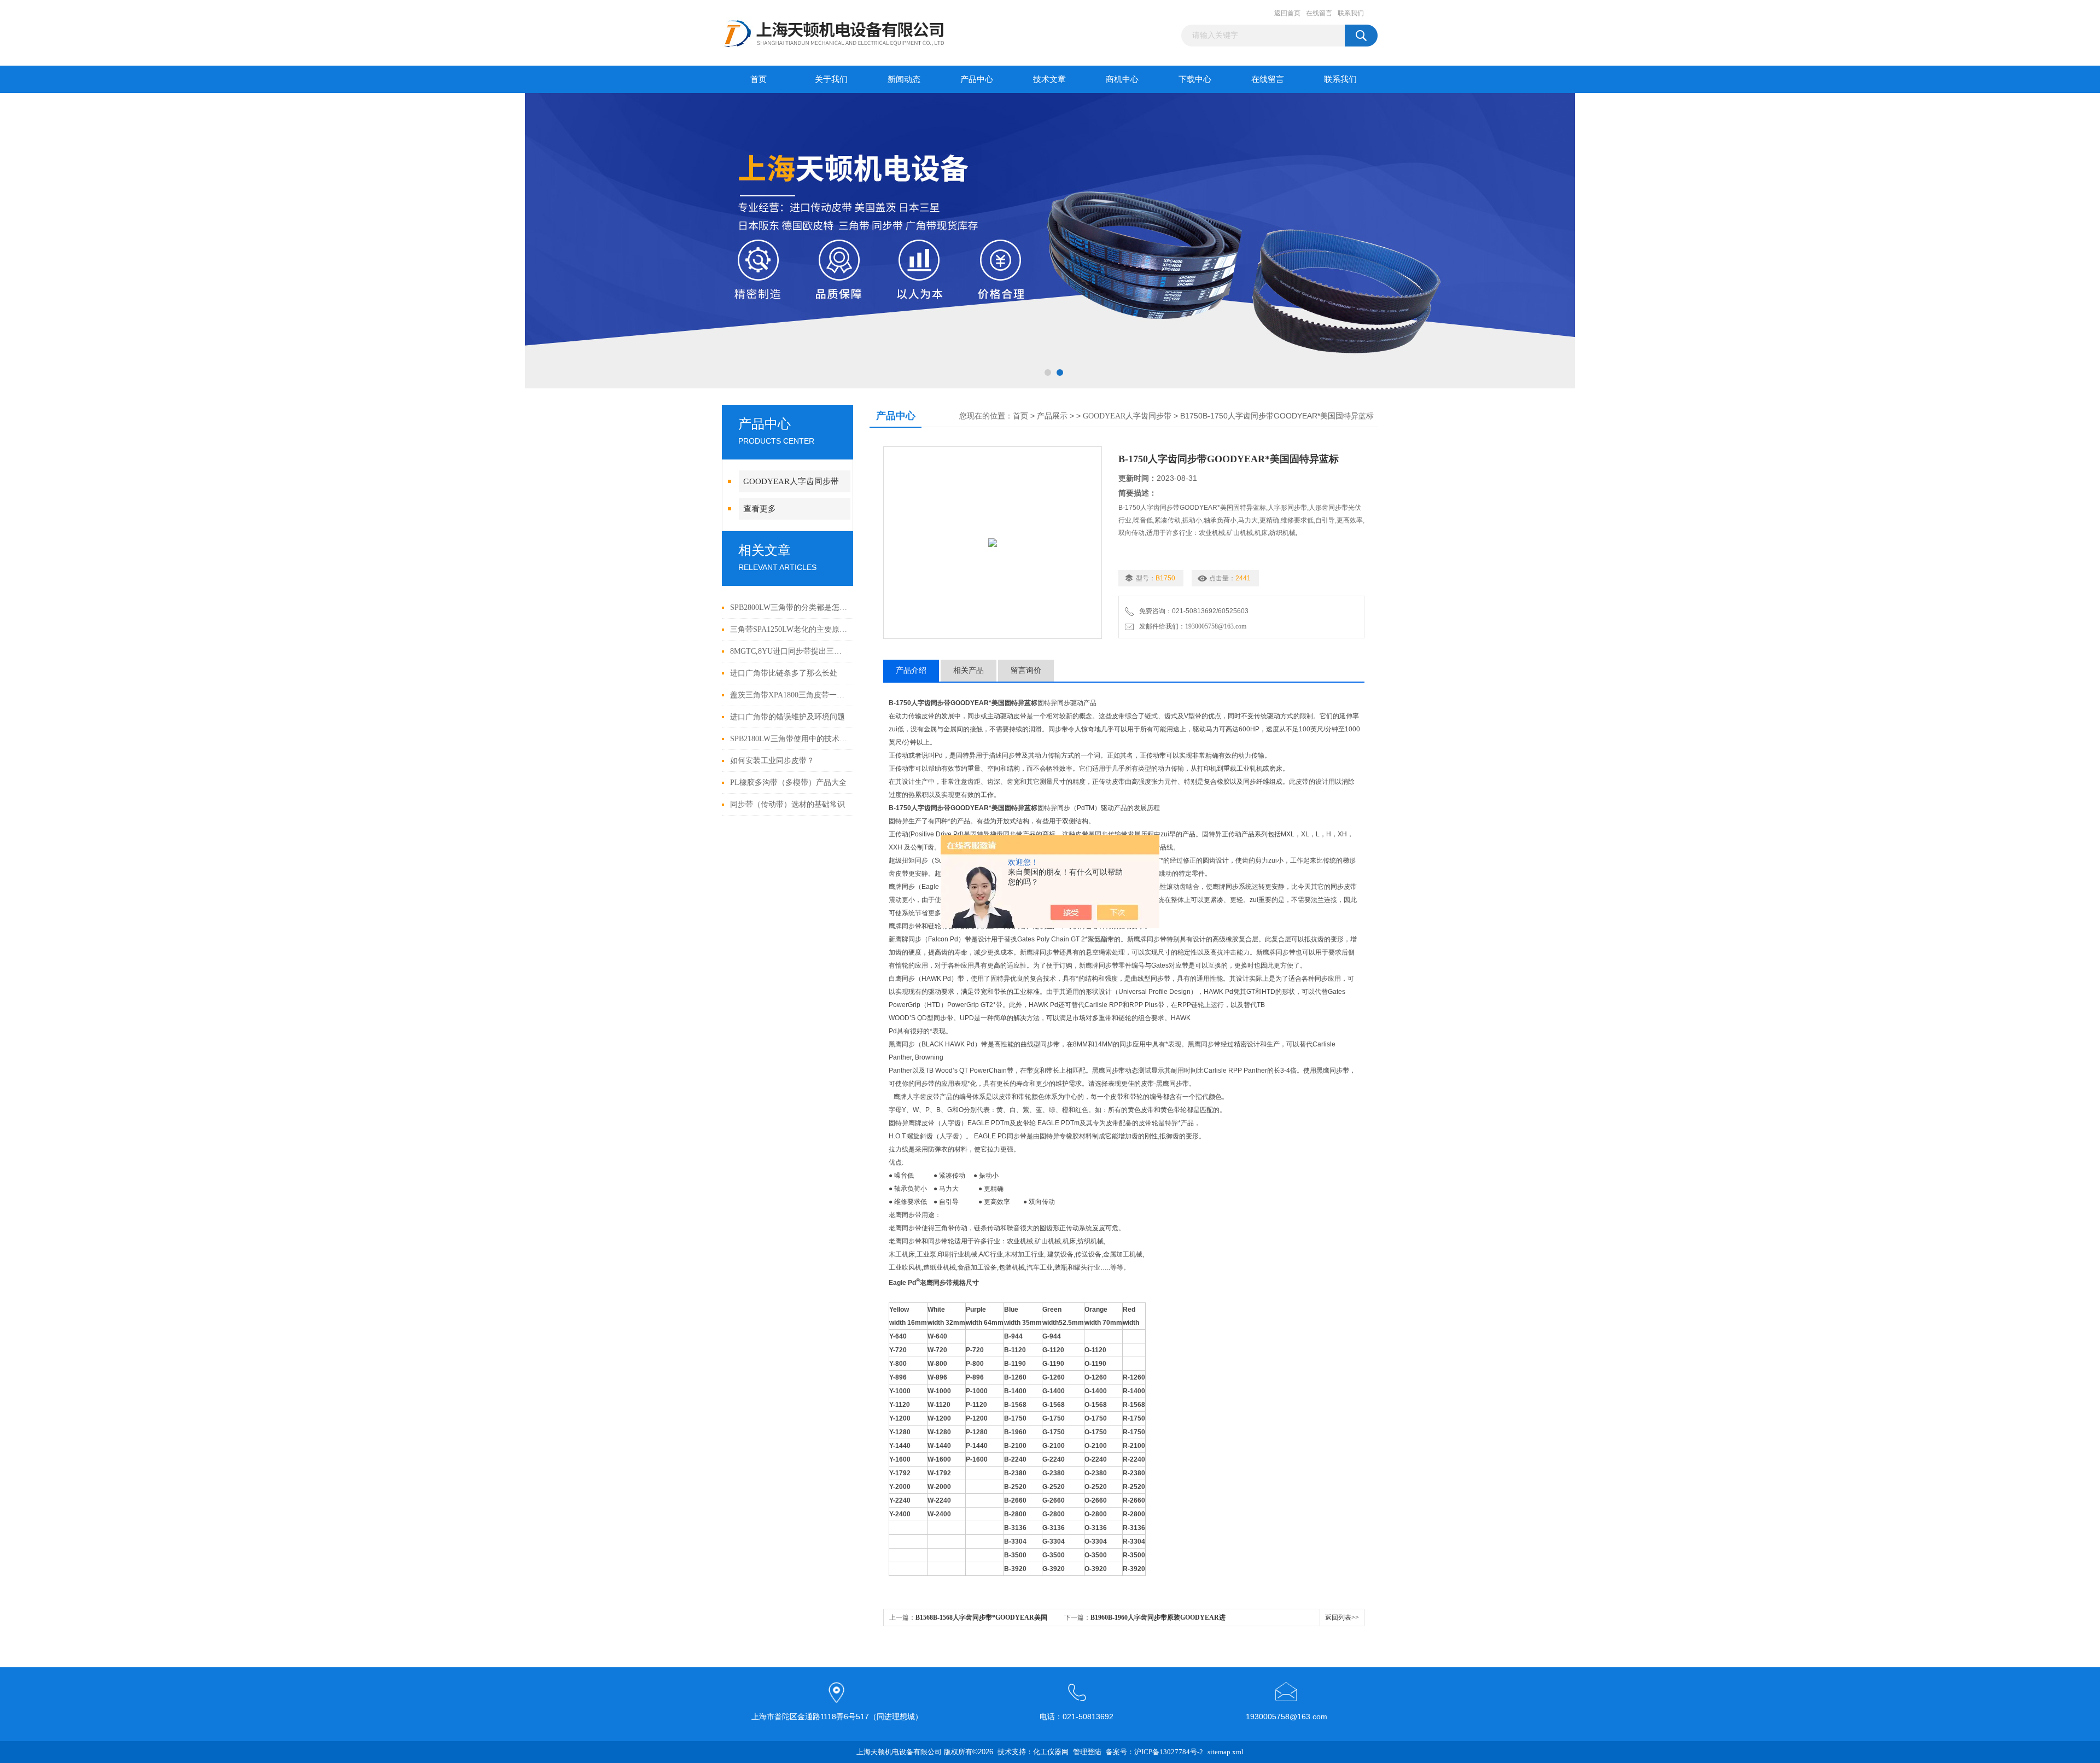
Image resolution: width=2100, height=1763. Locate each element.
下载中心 (1195, 79)
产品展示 (1052, 416)
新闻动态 (904, 79)
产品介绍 (911, 670)
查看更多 (760, 509)
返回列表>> (1342, 1617)
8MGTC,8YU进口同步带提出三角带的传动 (789, 651)
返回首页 (1287, 13)
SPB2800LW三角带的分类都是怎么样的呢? (789, 607)
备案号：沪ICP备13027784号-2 (1154, 1752)
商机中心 (1122, 79)
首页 (759, 79)
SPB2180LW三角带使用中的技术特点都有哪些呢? (789, 739)
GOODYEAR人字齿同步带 (791, 481)
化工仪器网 (1051, 1752)
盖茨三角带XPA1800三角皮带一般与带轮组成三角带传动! (789, 695)
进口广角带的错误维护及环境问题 (787, 717)
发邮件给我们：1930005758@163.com (1191, 626)
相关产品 (969, 670)
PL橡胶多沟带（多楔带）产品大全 (788, 782)
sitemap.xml (1226, 1752)
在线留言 (1319, 13)
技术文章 (1049, 79)
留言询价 (1026, 670)
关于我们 (831, 79)
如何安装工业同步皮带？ (772, 761)
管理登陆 (1087, 1752)
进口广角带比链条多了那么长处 (784, 673)
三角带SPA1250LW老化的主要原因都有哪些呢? (789, 629)
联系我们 (1351, 13)
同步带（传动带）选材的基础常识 (787, 804)
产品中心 (977, 79)
